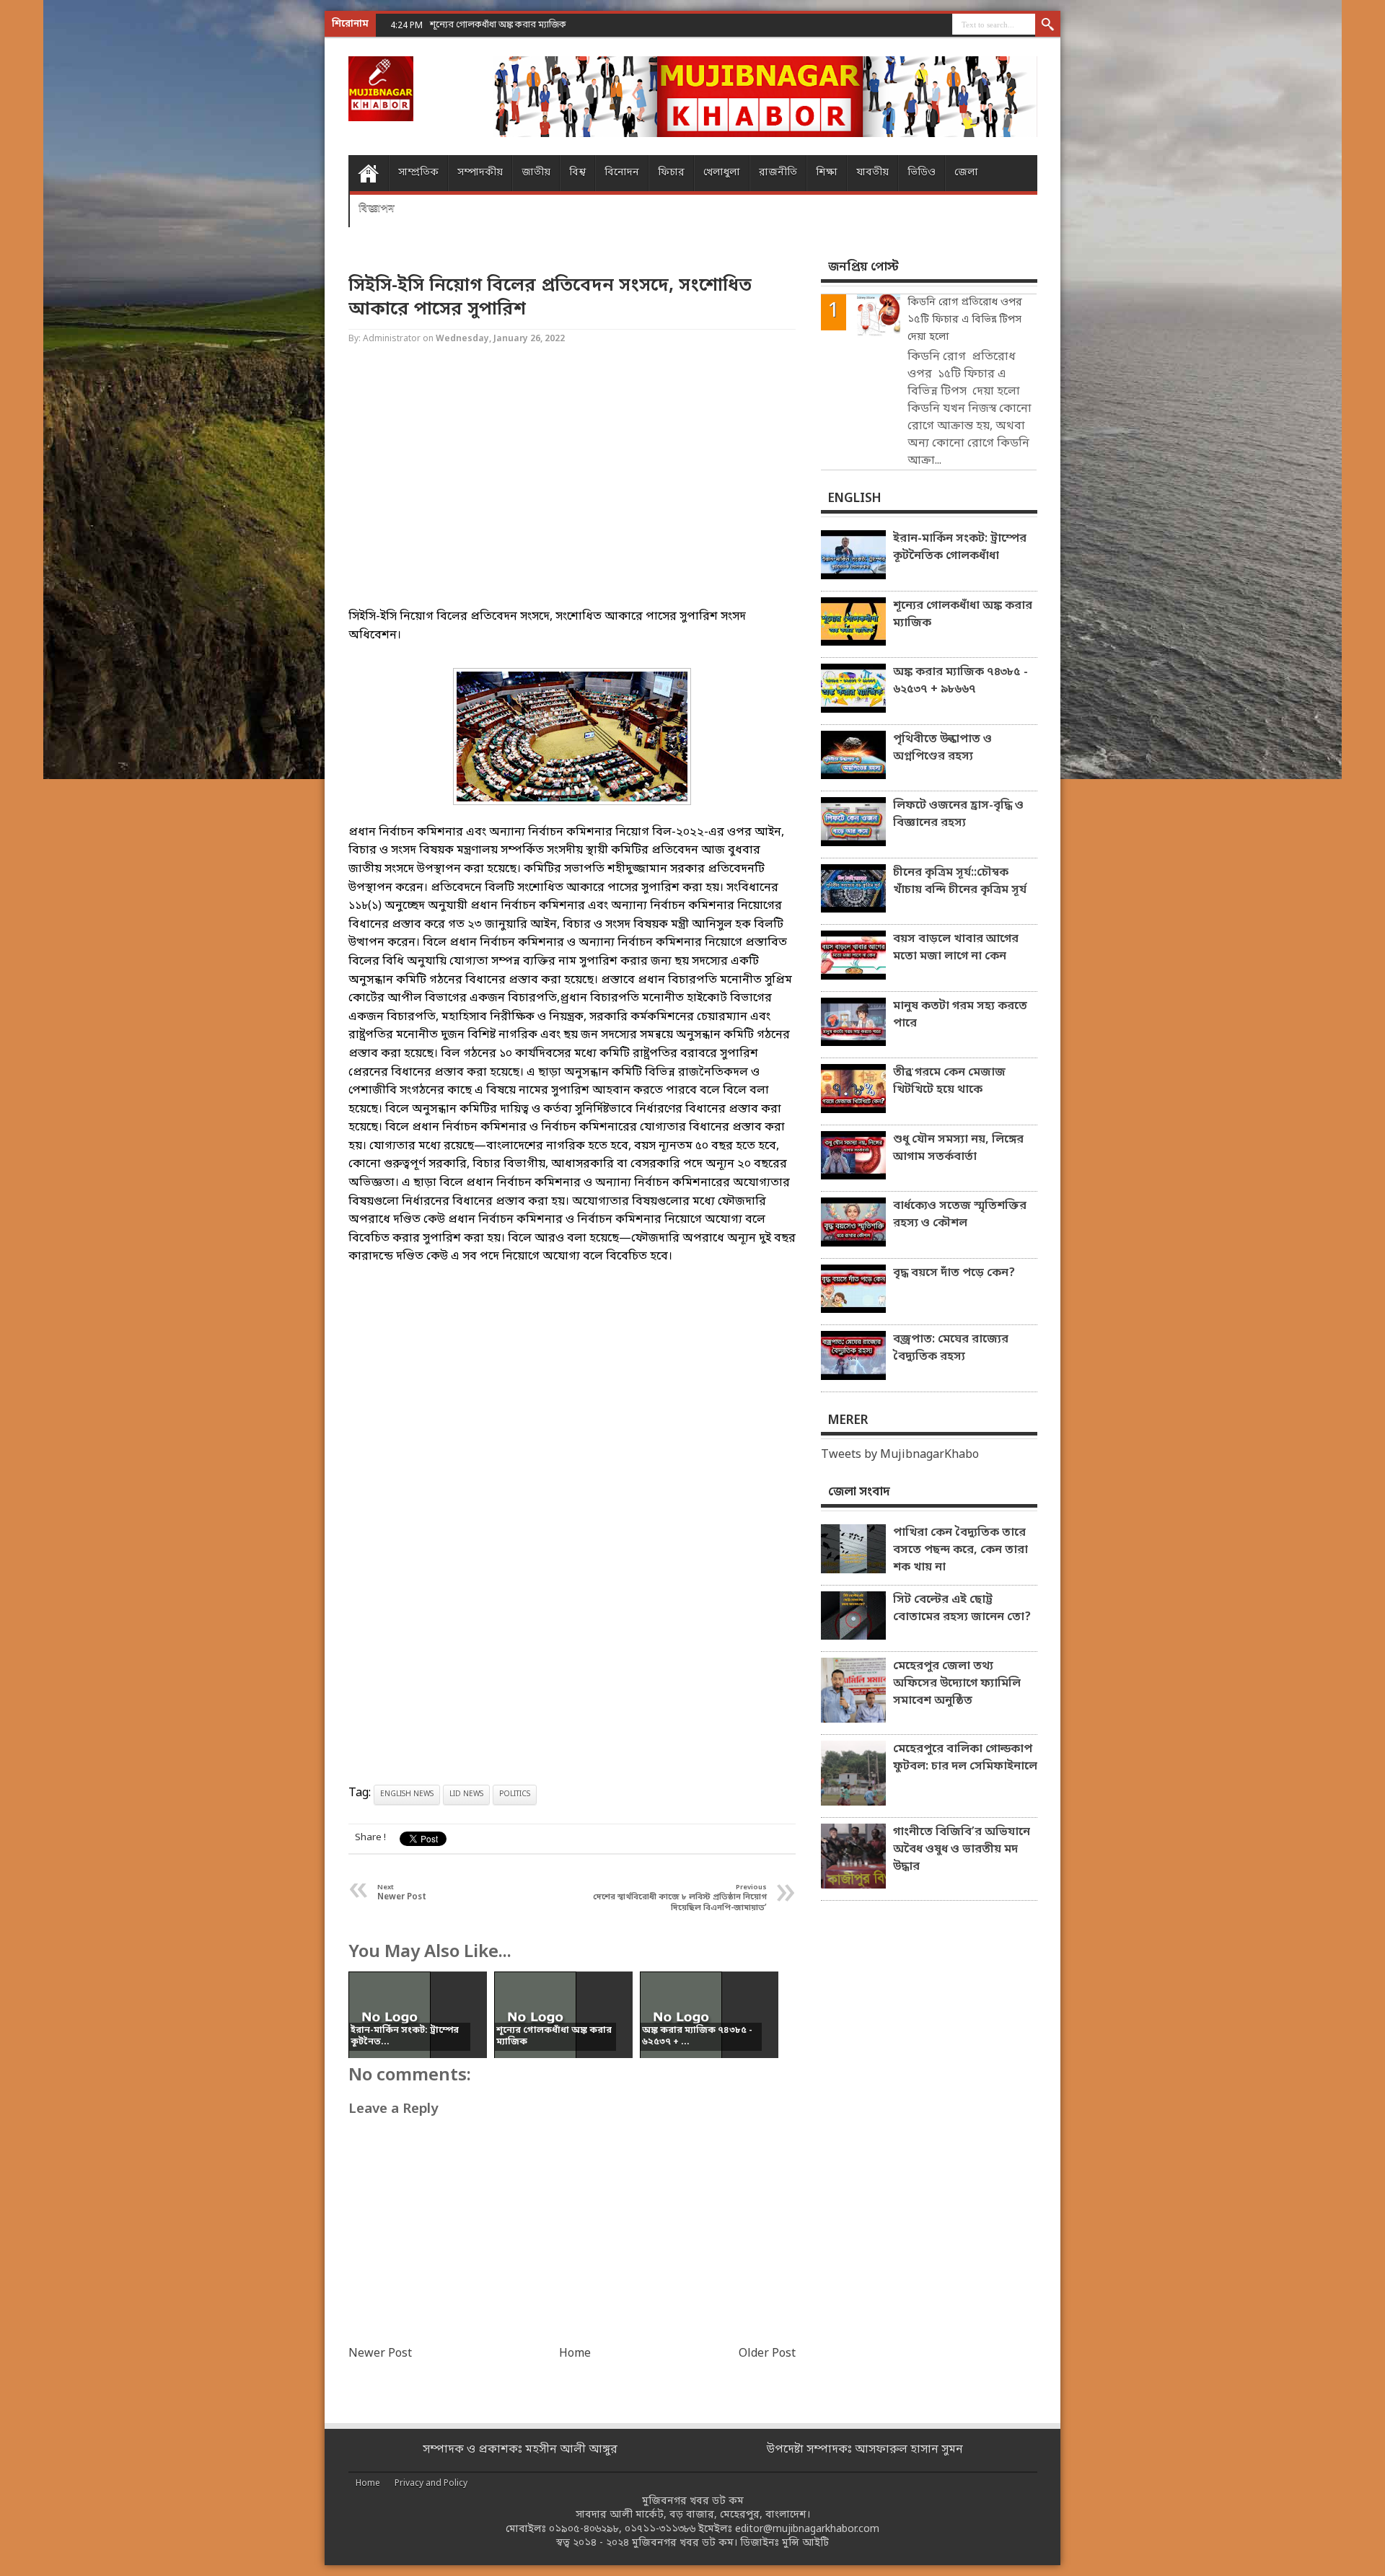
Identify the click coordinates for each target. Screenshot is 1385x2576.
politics (515, 1794)
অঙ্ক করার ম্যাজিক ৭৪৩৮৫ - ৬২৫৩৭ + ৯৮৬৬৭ (960, 681)
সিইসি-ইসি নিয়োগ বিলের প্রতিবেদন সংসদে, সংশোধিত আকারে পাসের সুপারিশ (550, 298)
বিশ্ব (577, 173)
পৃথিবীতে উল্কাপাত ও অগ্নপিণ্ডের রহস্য (942, 748)
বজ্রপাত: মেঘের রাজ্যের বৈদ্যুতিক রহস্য (951, 1348)
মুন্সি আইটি (805, 2543)
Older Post (767, 2354)
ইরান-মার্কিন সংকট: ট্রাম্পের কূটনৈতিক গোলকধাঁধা (960, 548)
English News (407, 1794)
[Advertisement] (58, 231)
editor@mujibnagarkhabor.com (807, 2529)
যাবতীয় (872, 173)
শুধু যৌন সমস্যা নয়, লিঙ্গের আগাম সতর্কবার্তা (958, 1148)
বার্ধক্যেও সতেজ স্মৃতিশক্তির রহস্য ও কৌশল (960, 1215)
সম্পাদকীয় (480, 173)
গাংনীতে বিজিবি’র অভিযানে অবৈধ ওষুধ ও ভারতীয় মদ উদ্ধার (962, 1850)
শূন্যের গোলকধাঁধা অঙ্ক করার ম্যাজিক (963, 615)
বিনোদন (622, 173)
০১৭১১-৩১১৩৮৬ (660, 2529)
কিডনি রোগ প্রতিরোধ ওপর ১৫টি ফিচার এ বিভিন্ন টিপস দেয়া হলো (965, 320)
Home (368, 173)
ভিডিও (922, 173)
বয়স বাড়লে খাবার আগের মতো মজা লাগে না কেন (956, 948)
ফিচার (671, 173)
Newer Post (380, 2354)
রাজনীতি (778, 173)
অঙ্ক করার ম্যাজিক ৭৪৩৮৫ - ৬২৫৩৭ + (500, 25)
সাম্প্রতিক (418, 173)
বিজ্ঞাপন (377, 209)
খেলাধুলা (722, 173)
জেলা (966, 173)
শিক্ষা (827, 173)
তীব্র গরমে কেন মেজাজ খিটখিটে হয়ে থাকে (949, 1081)
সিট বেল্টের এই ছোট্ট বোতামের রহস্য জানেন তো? (962, 1609)
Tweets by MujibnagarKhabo (900, 1455)
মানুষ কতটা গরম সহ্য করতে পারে (960, 1015)
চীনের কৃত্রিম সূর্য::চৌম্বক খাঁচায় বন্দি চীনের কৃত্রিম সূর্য (960, 882)
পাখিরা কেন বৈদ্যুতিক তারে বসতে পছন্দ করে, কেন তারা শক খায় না (960, 1550)
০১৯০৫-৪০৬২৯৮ (584, 2529)
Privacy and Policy (431, 2484)
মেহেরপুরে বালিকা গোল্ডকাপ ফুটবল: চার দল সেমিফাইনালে (965, 1758)
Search (1048, 25)
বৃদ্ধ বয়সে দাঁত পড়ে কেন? (954, 1273)
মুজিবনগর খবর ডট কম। (685, 2543)
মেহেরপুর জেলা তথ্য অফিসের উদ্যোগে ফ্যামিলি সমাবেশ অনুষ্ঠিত (957, 1684)
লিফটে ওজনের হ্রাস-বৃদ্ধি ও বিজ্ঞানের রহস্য (958, 814)
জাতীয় (536, 173)
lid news (466, 1794)
